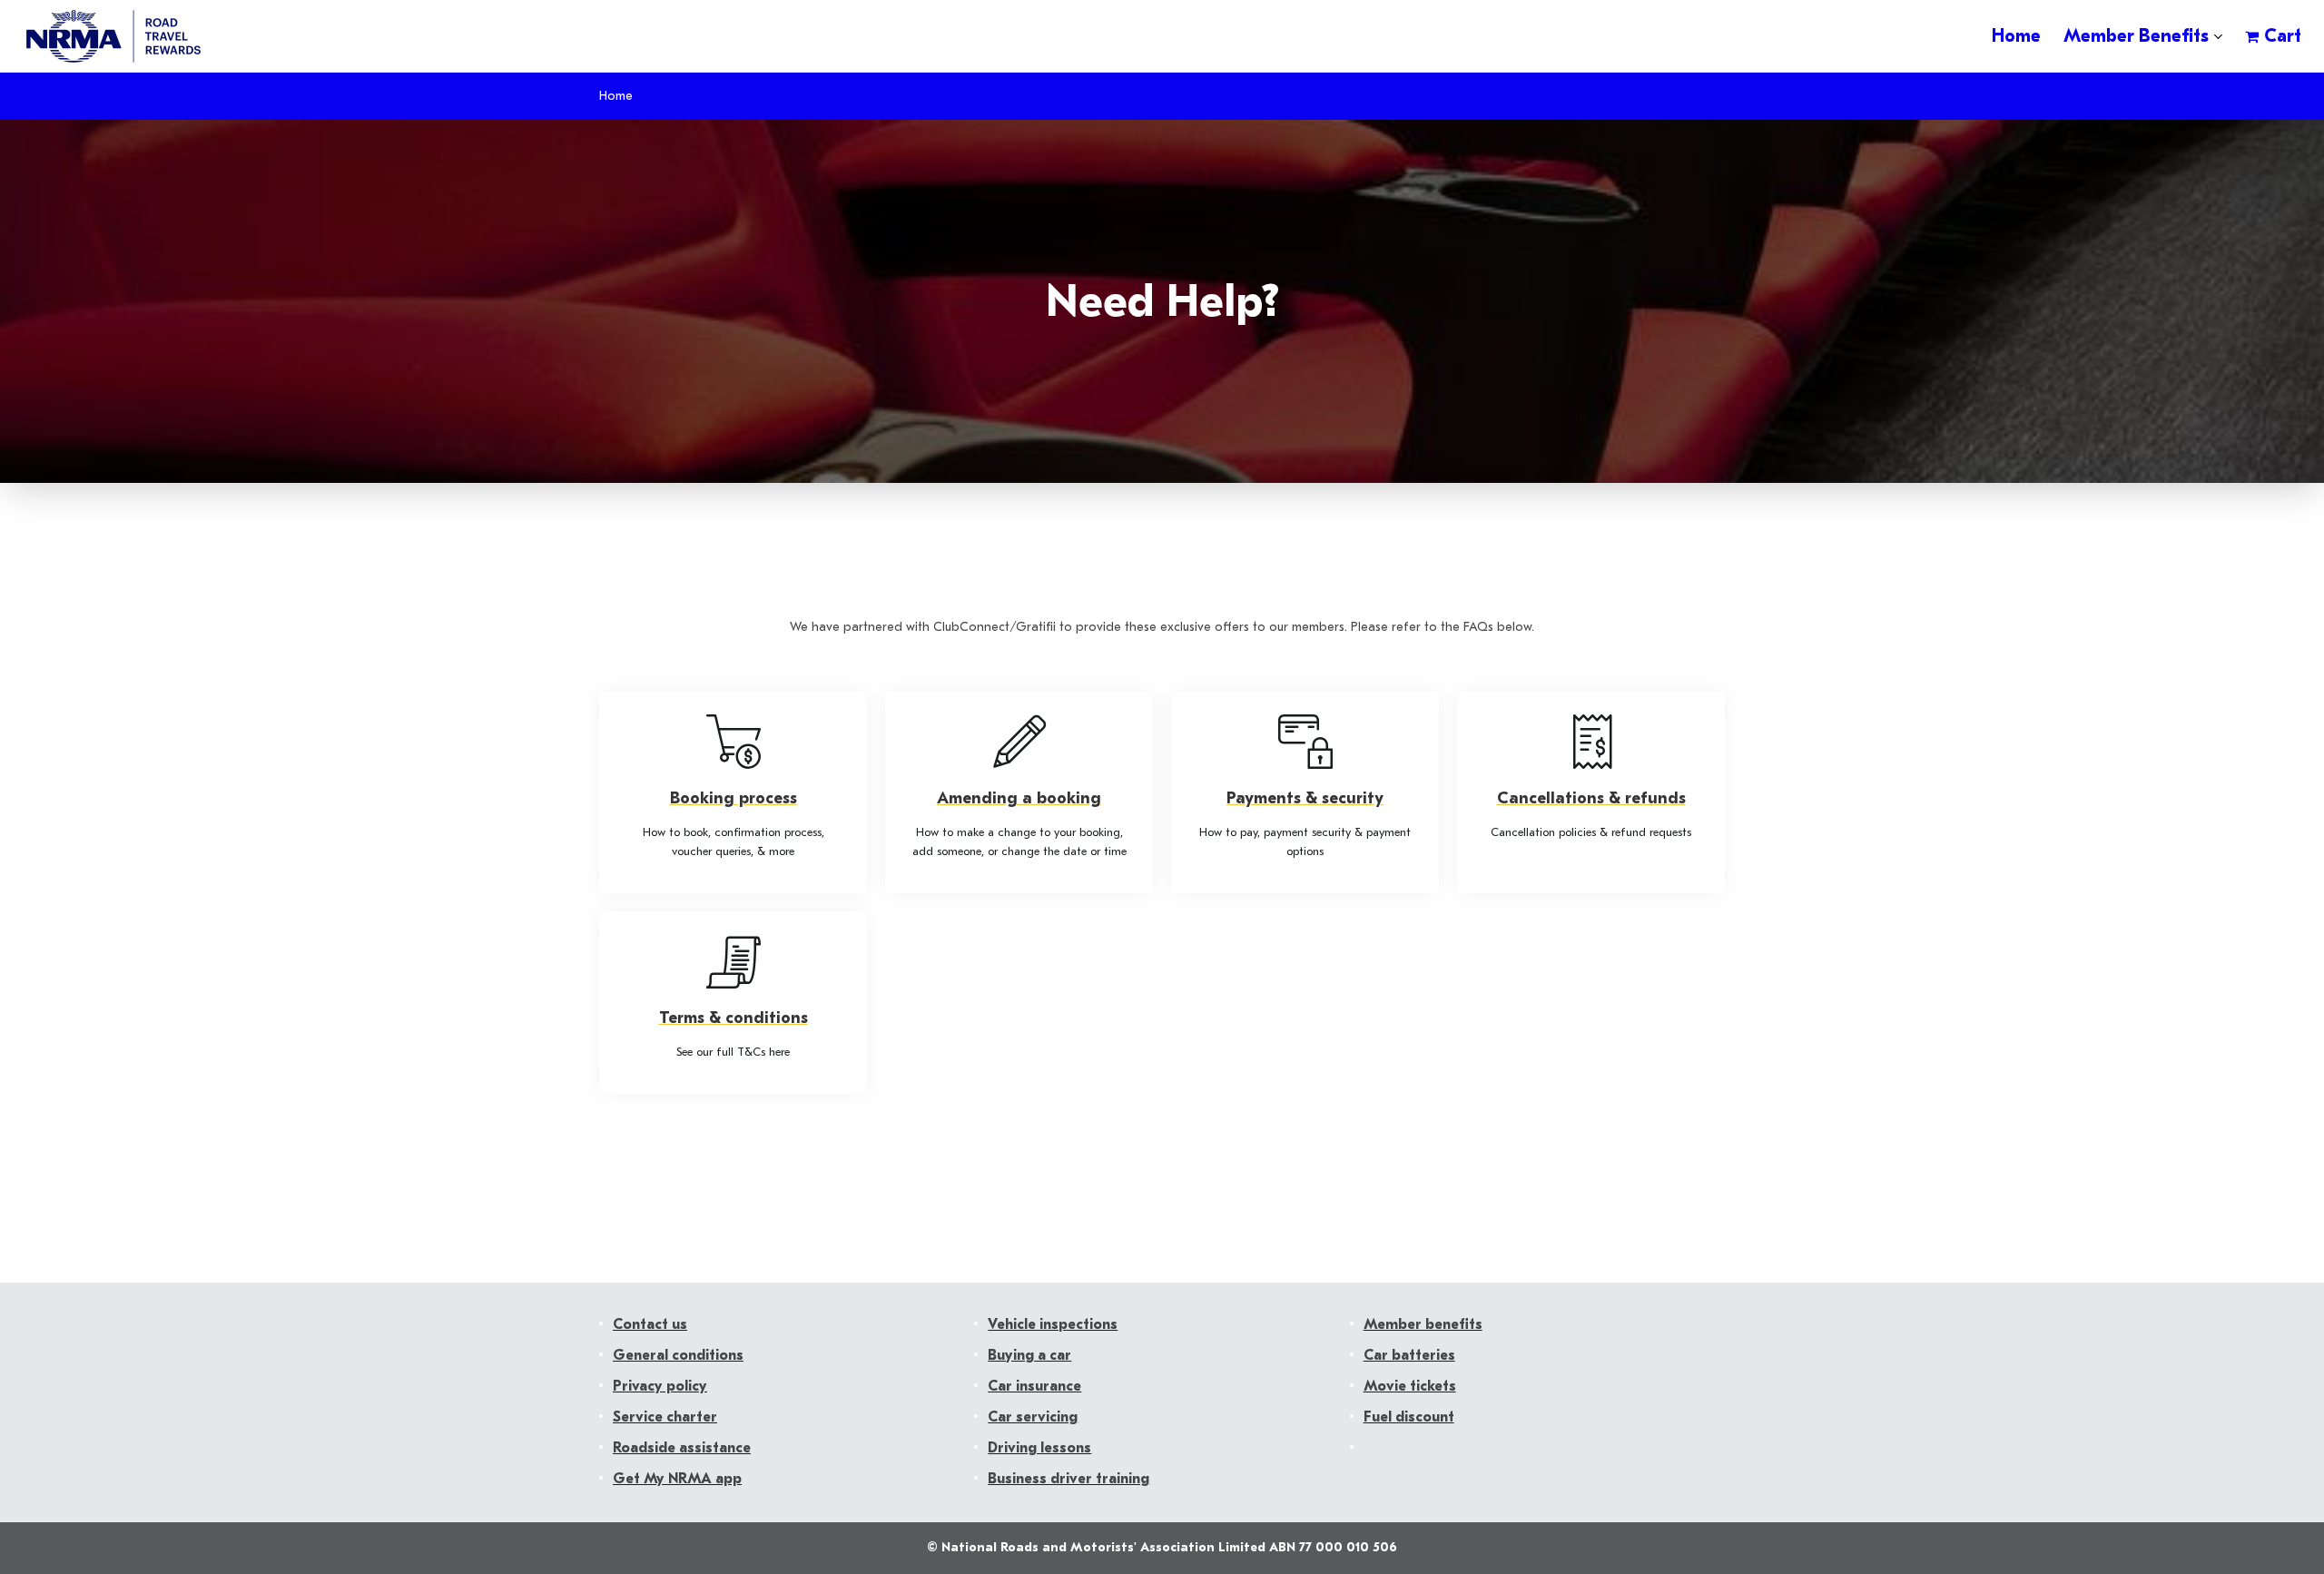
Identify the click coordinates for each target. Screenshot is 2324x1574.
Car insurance (1034, 1386)
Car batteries (1409, 1355)
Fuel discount (1409, 1417)
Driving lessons (1039, 1448)
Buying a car (1029, 1355)
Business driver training (1068, 1479)
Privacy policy (660, 1386)
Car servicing (1033, 1417)
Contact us (650, 1324)
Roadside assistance (682, 1448)
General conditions (678, 1355)
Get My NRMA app (677, 1479)
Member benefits (1423, 1324)
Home (616, 96)
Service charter (665, 1417)
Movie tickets (1410, 1386)
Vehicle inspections (1053, 1324)
